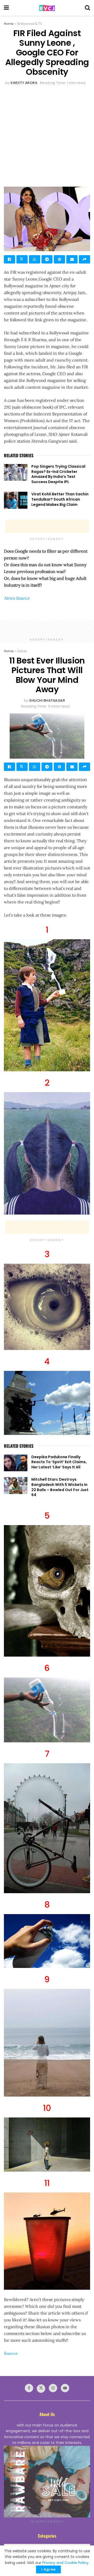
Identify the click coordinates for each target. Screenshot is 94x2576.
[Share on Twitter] (22, 259)
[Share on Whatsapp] (35, 259)
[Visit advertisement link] (47, 2482)
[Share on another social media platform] (84, 259)
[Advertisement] (47, 136)
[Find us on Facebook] (29, 2388)
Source (11, 2353)
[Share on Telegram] (47, 259)
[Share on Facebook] (10, 259)
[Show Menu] (6, 8)
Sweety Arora (24, 83)
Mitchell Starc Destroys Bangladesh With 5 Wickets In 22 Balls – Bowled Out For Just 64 (60, 1487)
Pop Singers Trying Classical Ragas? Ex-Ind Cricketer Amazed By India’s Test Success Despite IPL (58, 474)
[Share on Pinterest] (59, 259)
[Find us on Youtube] (65, 2388)
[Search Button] (87, 8)
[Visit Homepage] (47, 8)
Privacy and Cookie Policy (65, 2563)
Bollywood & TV (30, 24)
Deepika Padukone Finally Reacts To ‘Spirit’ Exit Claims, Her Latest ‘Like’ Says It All (59, 1462)
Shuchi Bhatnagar (47, 700)
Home (9, 24)
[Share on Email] (72, 259)
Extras (22, 651)
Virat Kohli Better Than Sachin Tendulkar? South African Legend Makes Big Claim (60, 499)
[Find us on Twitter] (41, 2389)
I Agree (48, 2569)
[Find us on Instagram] (53, 2388)
